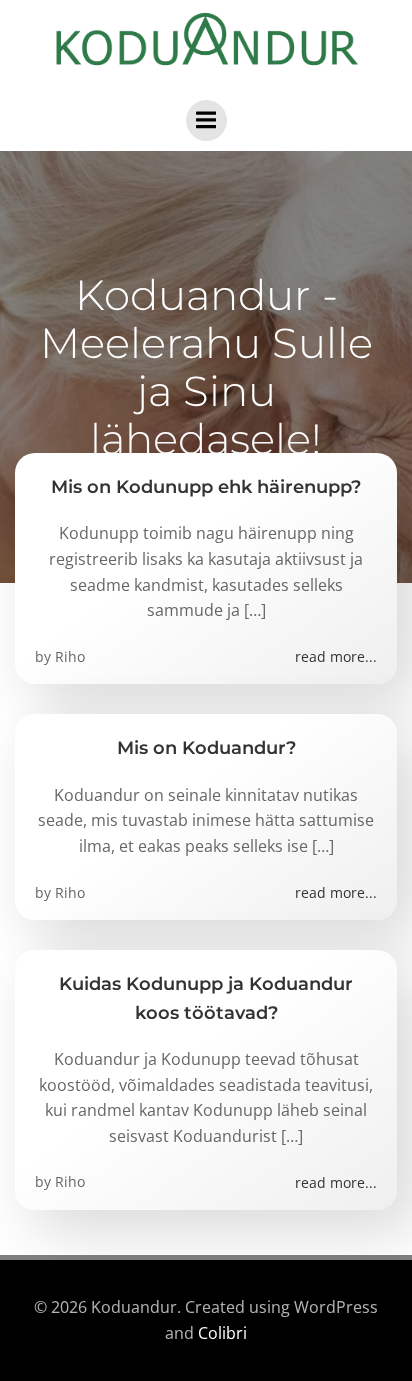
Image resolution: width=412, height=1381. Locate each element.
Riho (70, 656)
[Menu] (206, 120)
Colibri (222, 1333)
